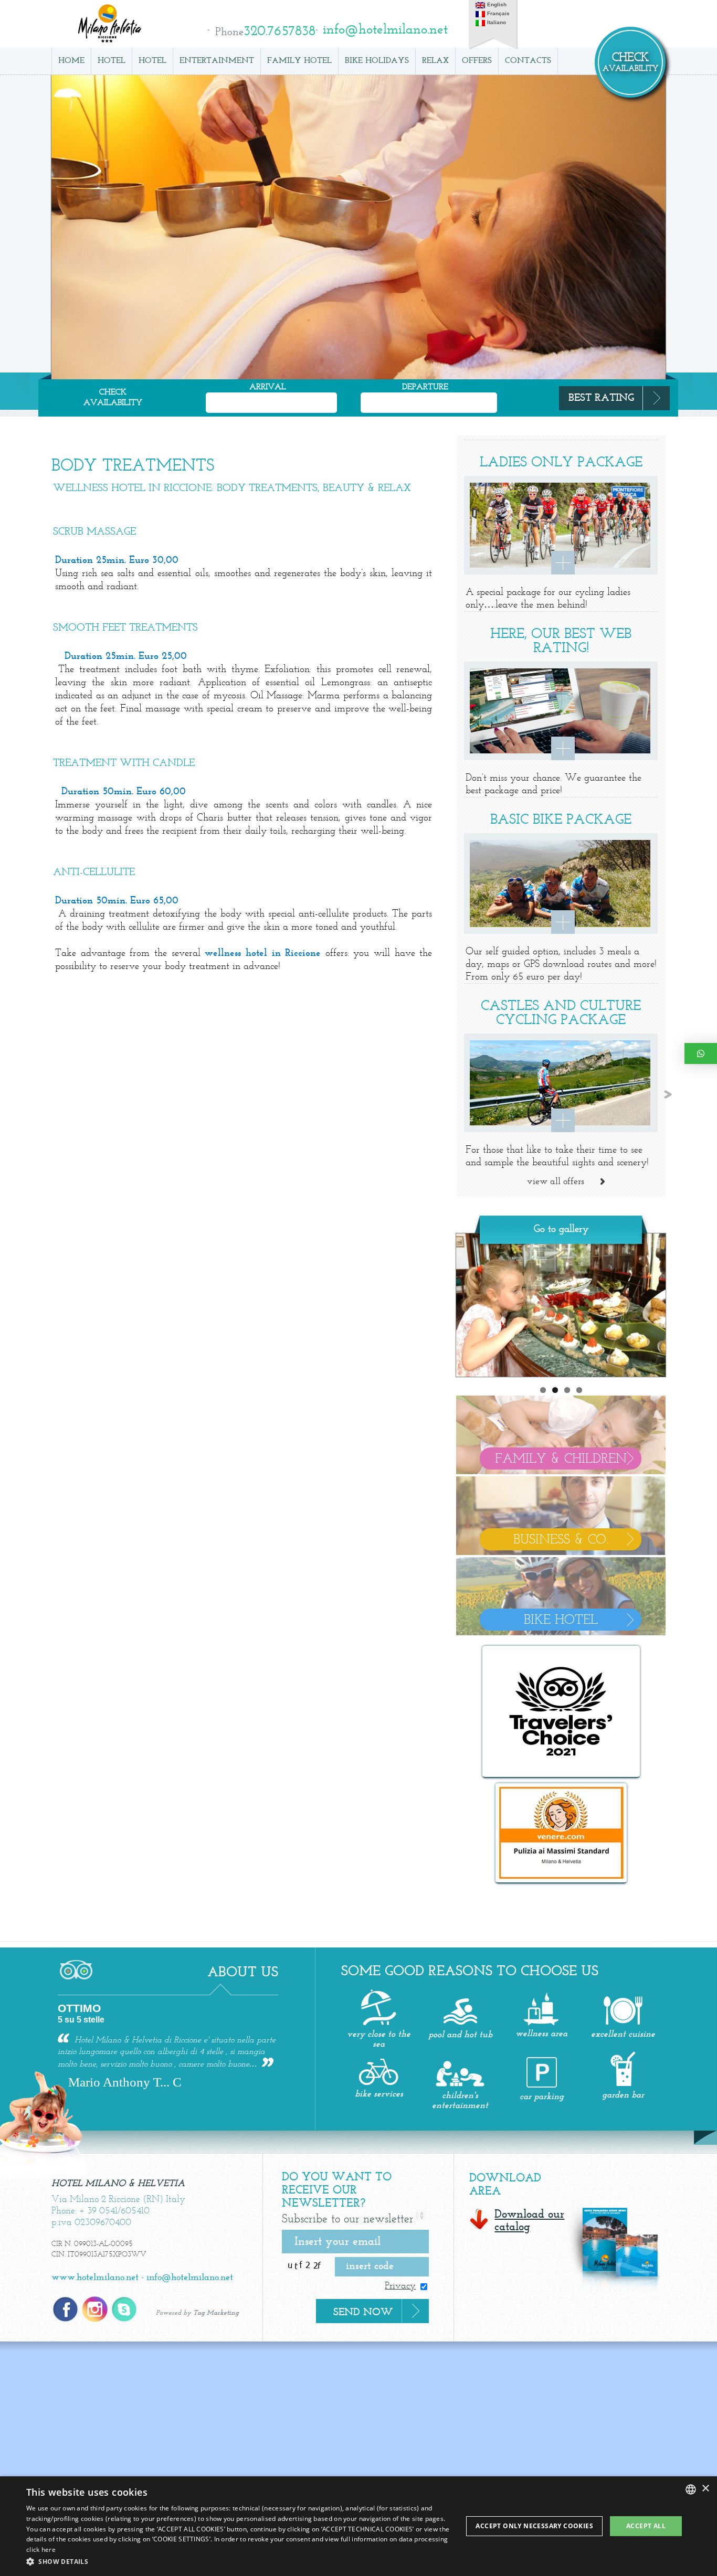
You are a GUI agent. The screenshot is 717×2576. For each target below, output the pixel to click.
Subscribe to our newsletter (348, 2220)
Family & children (561, 1460)
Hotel (112, 61)
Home (71, 61)
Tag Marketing (216, 2313)
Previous (445, 1303)
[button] (240, 2562)
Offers (477, 61)
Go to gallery (561, 1229)
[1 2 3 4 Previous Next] (561, 1305)
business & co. (561, 1540)
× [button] (705, 2489)
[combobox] (691, 2489)
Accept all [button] (646, 2526)
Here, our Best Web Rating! (561, 640)
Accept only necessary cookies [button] (534, 2526)
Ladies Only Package (561, 462)
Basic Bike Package (561, 819)
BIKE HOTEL (561, 1621)
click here (41, 2550)
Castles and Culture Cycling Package (561, 1012)
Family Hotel (299, 61)
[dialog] (358, 2526)
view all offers (556, 1181)
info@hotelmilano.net (190, 2278)
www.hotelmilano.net (95, 2278)
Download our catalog (529, 2221)
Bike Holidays (377, 61)
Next (677, 1303)
